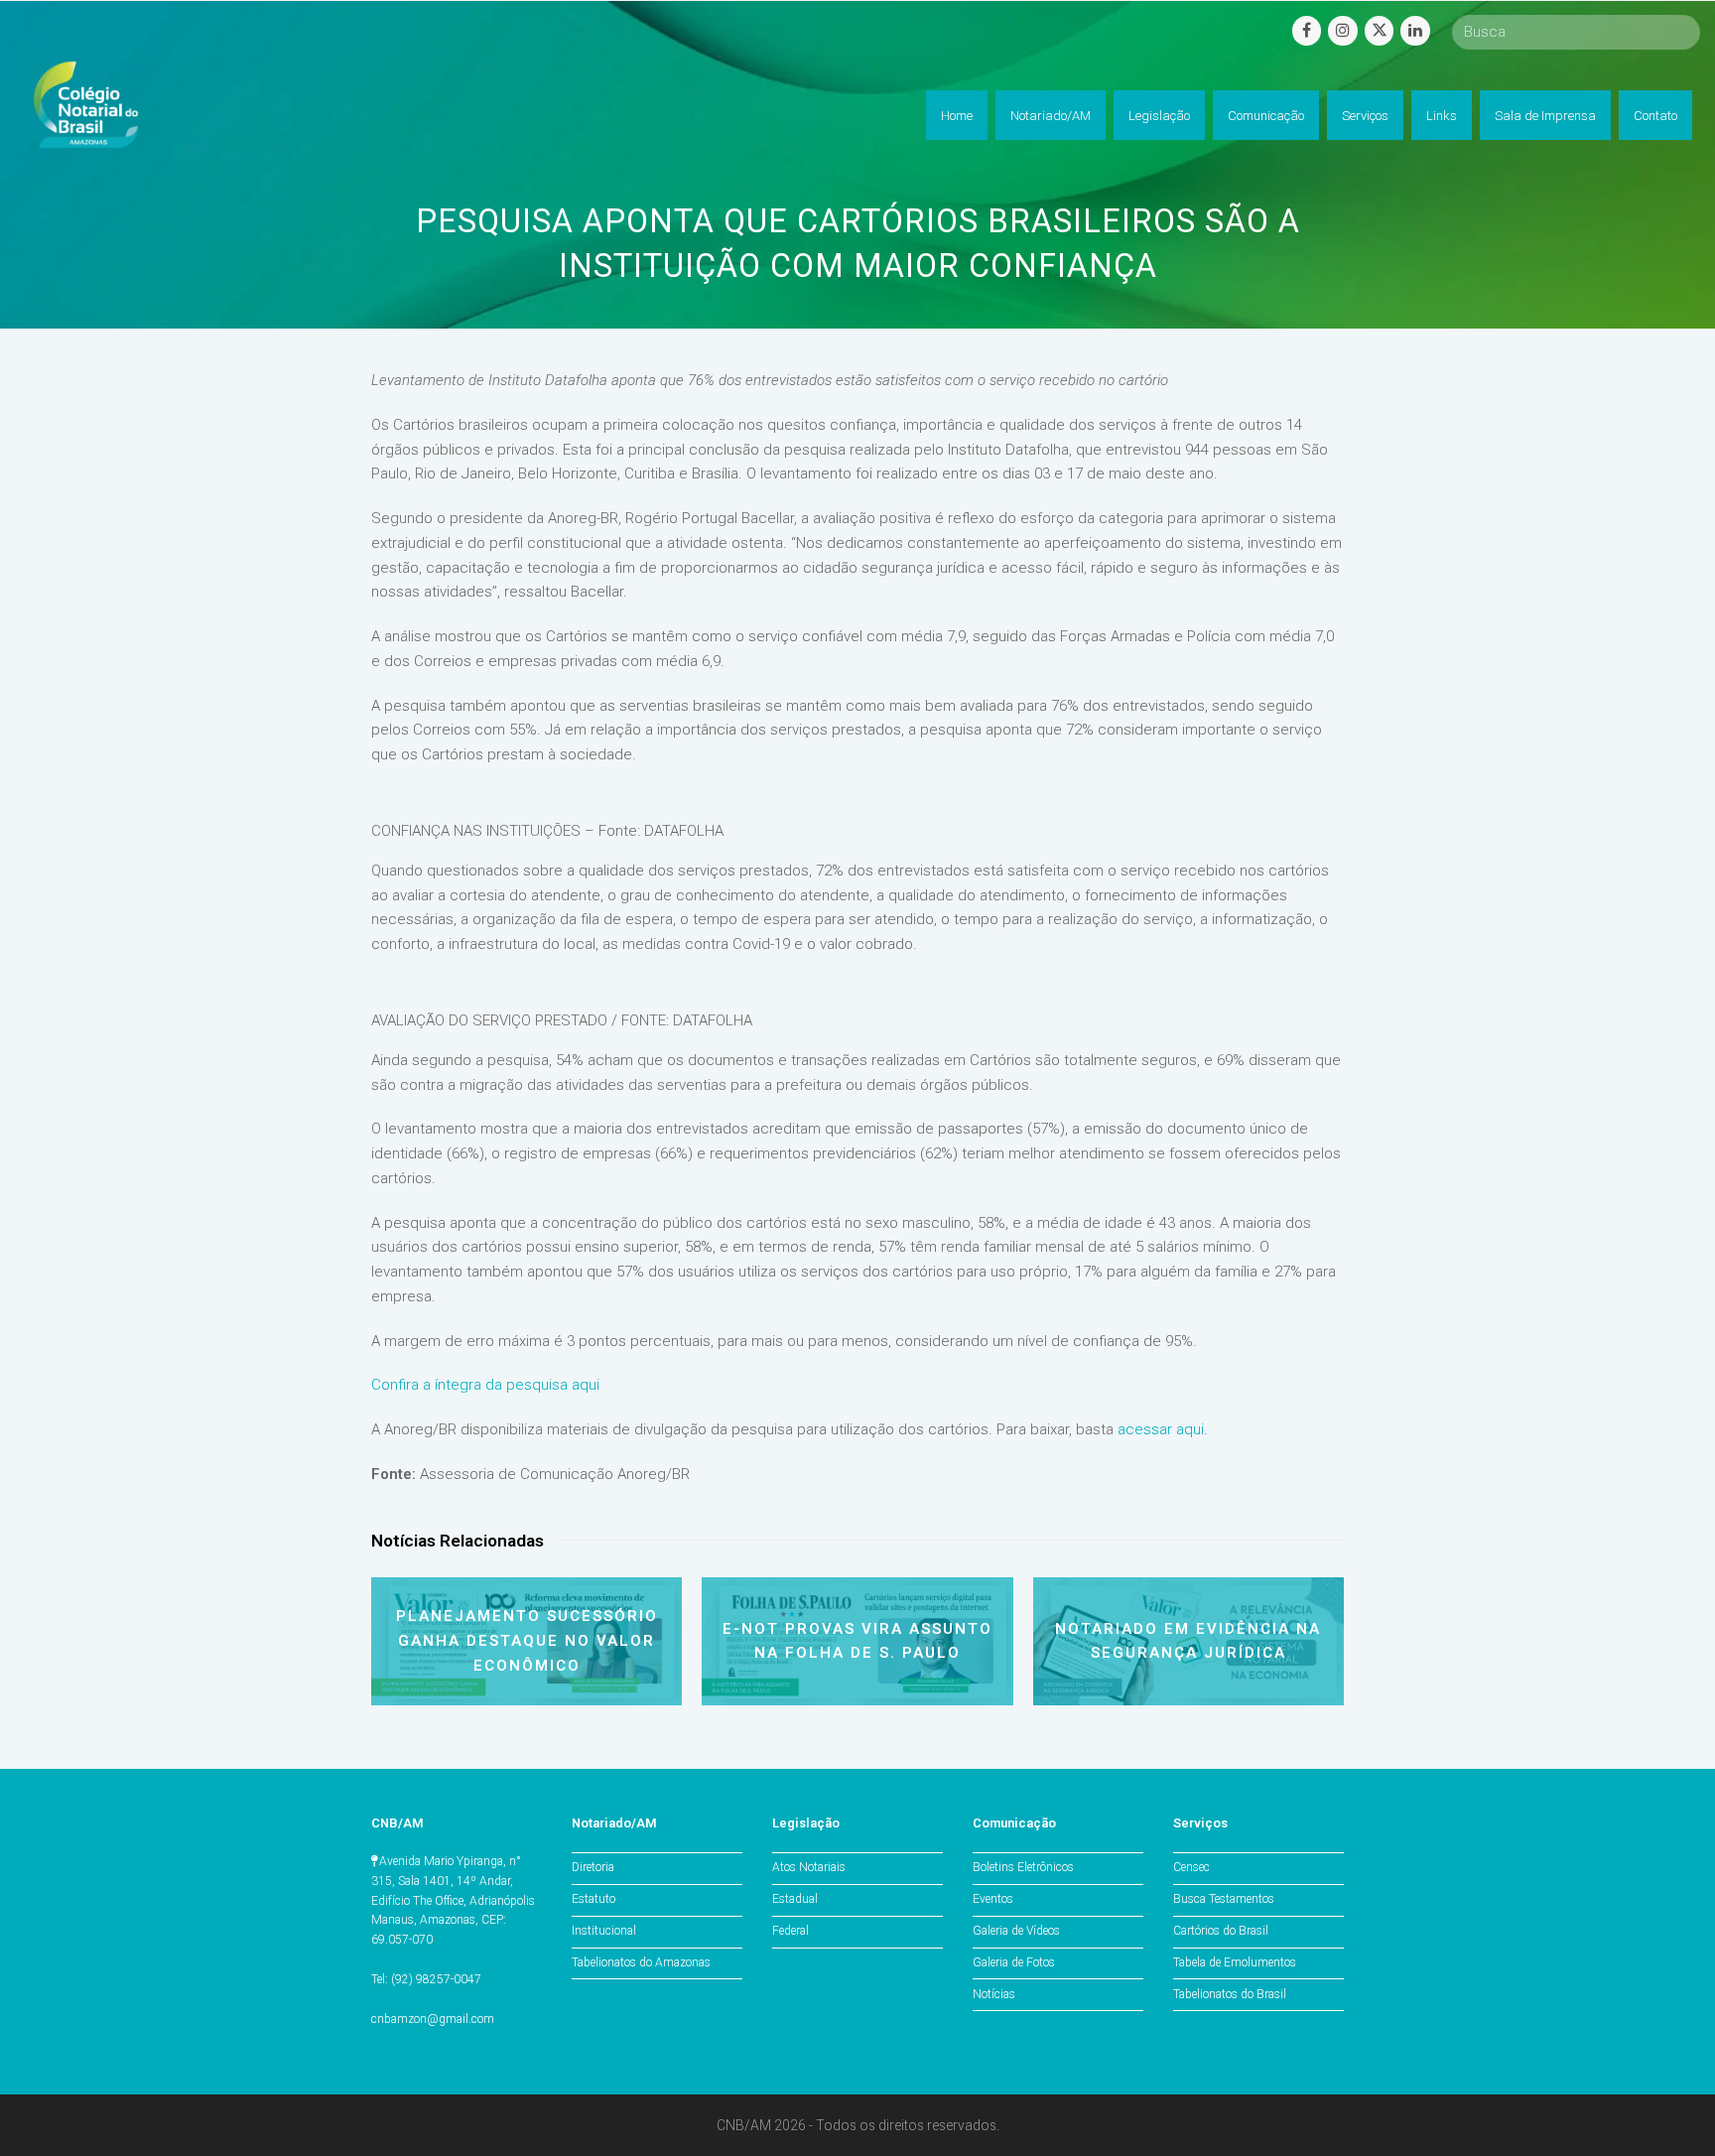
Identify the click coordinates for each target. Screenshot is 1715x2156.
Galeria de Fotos (1014, 1962)
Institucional (604, 1931)
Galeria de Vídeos (1016, 1931)
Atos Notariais (809, 1867)
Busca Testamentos (1224, 1899)
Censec (1191, 1867)
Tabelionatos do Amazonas (641, 1962)
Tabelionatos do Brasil (1230, 1994)
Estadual (795, 1899)
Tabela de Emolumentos (1235, 1962)
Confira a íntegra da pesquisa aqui (485, 1385)
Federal (791, 1931)
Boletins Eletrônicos (1023, 1867)
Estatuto (594, 1899)
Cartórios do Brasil (1221, 1931)
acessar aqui (1161, 1429)
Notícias (994, 1994)
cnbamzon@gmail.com (433, 2019)
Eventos (993, 1899)
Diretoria (593, 1867)
